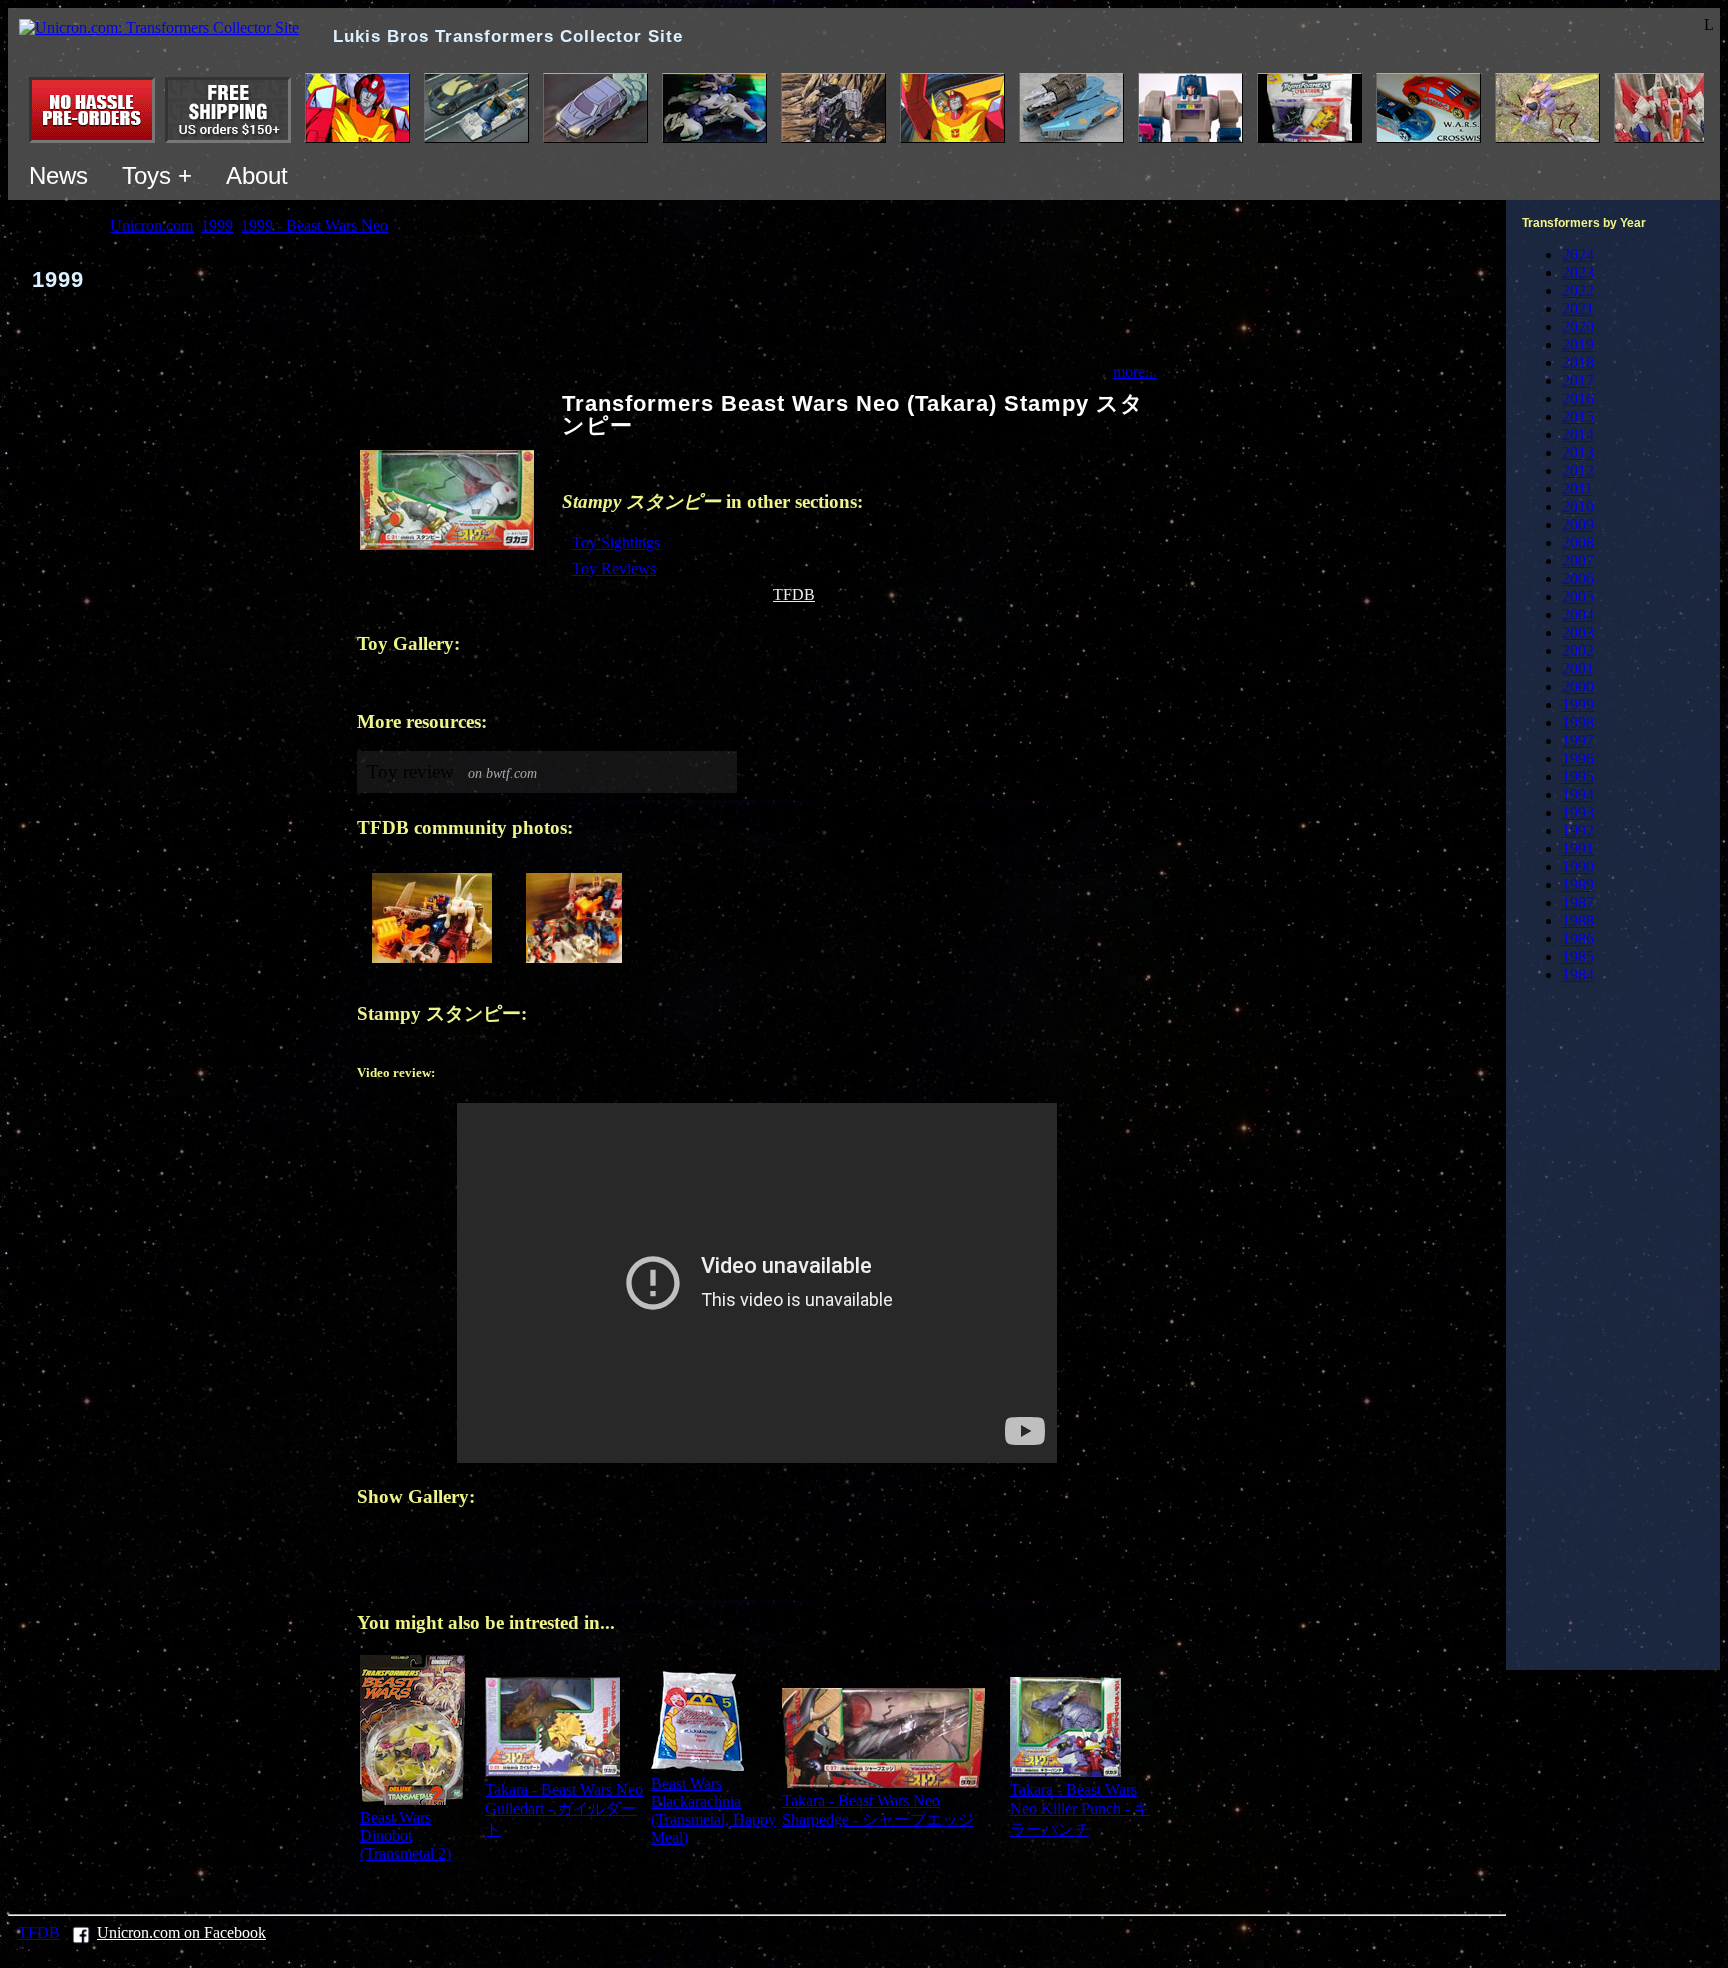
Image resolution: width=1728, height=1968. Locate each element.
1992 (1578, 830)
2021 (1578, 308)
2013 (1578, 452)
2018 (1578, 362)
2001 (1578, 668)
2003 (1578, 632)
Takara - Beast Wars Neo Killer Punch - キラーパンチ (1080, 1809)
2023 (1578, 272)
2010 (1578, 506)
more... (1135, 371)
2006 (1578, 578)
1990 (1578, 866)
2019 (1578, 344)
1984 (1578, 974)
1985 (1578, 956)
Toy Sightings (616, 542)
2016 (1578, 398)
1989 (1578, 884)
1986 (1578, 938)
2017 (1578, 380)
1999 (1578, 704)
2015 (1578, 416)
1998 (1578, 722)
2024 (1578, 254)
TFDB (794, 594)
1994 (1578, 794)
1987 (1578, 902)
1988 (1578, 920)
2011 (1577, 488)
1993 (1578, 812)
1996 (1578, 758)
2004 (1578, 614)
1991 (1578, 848)
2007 (1578, 560)
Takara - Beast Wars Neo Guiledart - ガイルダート (564, 1809)
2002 (1578, 650)
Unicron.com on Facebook (181, 1932)
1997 (1578, 740)
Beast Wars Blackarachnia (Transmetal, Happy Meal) (713, 1810)
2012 (1578, 470)
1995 (1578, 776)
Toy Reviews (614, 568)
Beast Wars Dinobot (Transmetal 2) (405, 1835)
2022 (1578, 290)
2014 (1578, 434)
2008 (1578, 542)
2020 (1578, 326)
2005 (1578, 596)
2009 (1578, 524)
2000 (1578, 686)
